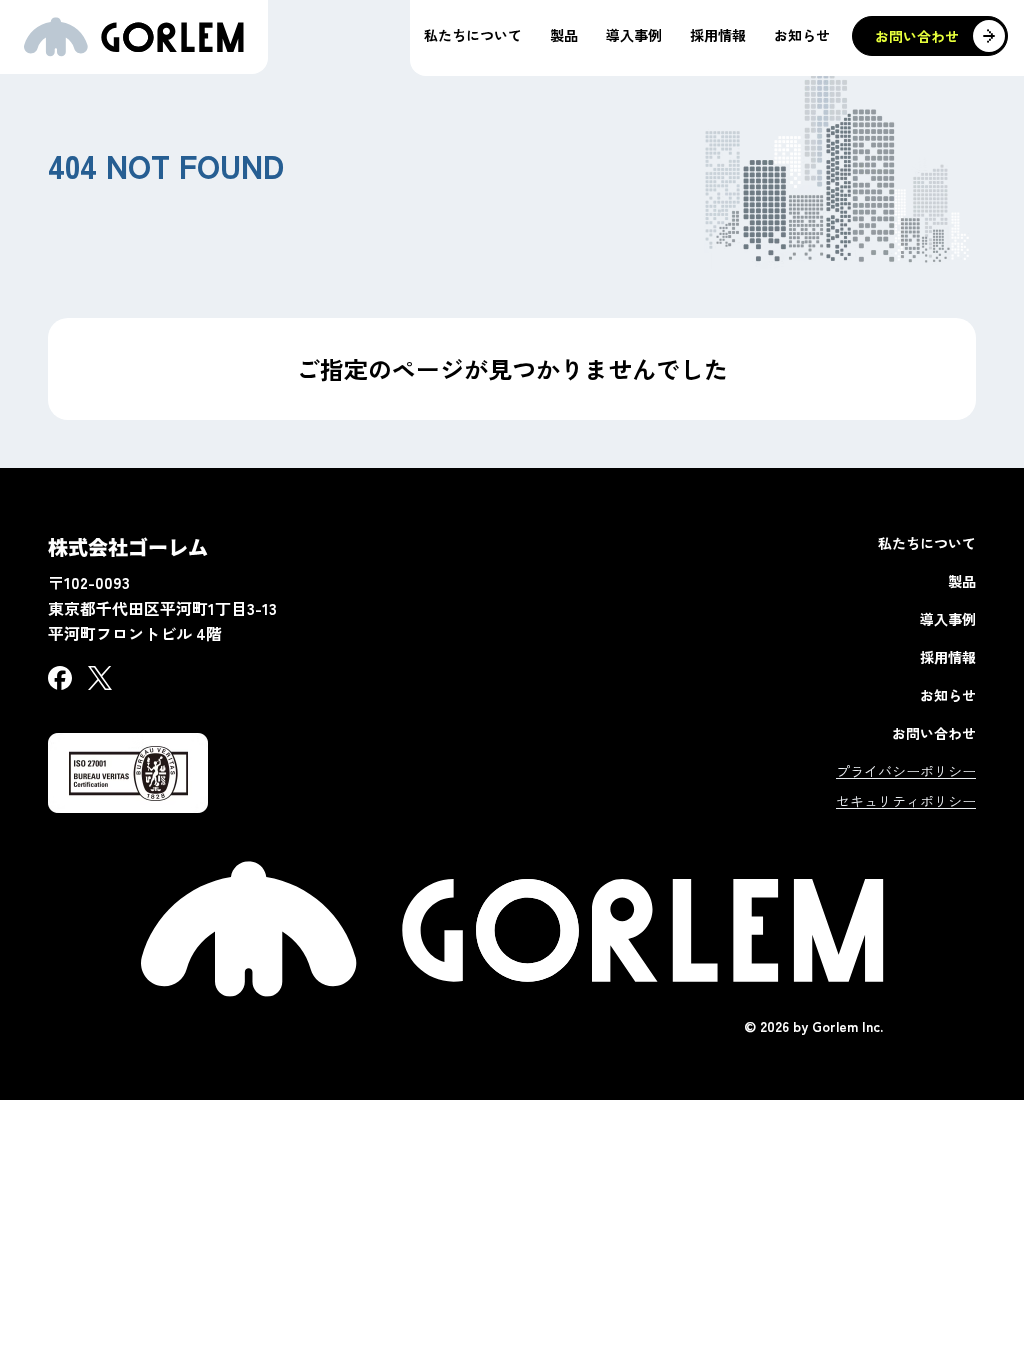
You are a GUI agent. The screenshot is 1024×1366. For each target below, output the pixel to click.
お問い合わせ (934, 733)
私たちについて (927, 543)
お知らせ (948, 695)
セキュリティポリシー (906, 801)
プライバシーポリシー (906, 771)
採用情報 (948, 657)
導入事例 (948, 619)
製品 (962, 581)
